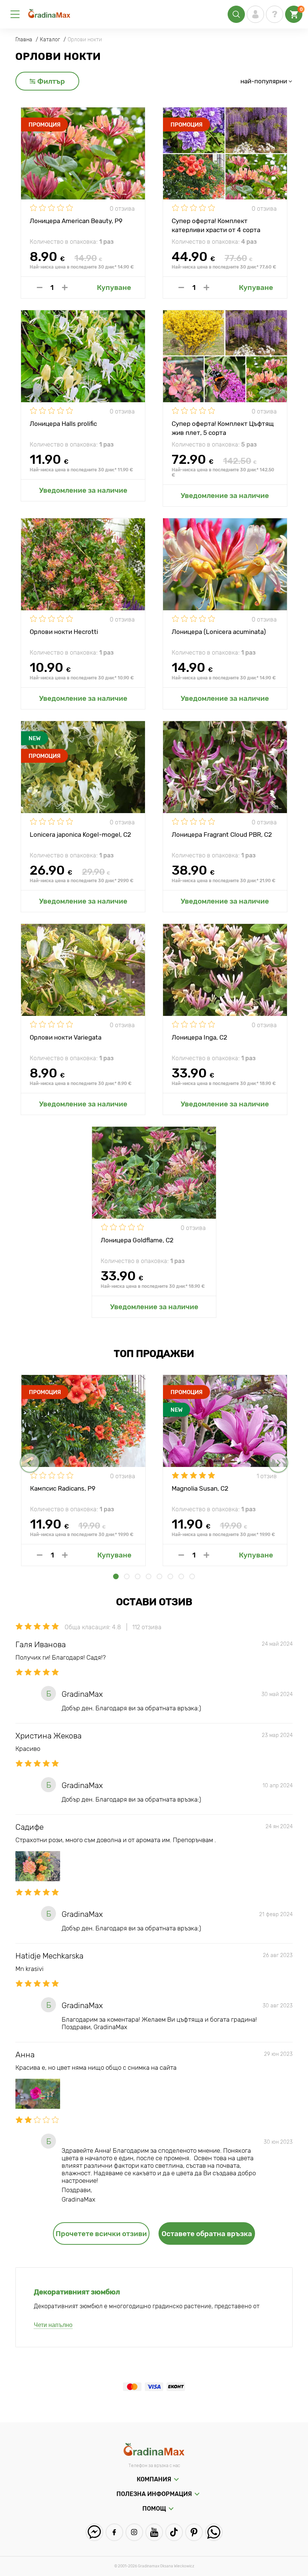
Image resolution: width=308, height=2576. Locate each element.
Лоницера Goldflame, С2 (137, 1240)
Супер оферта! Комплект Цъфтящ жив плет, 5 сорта (223, 428)
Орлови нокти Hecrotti (64, 632)
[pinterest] (194, 2532)
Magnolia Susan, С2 (200, 1488)
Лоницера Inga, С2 (199, 1037)
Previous (30, 1463)
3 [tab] (138, 1576)
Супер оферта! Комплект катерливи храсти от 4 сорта (216, 225)
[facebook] (114, 2532)
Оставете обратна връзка (207, 2234)
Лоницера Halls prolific (63, 424)
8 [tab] (192, 1576)
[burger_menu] (15, 14)
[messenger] (94, 2532)
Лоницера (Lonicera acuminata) (219, 632)
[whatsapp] (214, 2532)
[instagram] (134, 2532)
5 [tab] (159, 1576)
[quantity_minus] (40, 287)
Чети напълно (53, 2325)
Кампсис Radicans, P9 (63, 1488)
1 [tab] (116, 1576)
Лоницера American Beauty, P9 (76, 221)
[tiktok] (174, 2532)
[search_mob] (236, 14)
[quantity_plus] (65, 287)
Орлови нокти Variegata (66, 1037)
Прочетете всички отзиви (101, 2234)
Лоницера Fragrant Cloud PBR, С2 (222, 835)
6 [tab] (170, 1576)
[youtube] (154, 2532)
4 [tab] (149, 1576)
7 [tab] (181, 1576)
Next (278, 1463)
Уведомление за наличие (83, 490)
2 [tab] (127, 1576)
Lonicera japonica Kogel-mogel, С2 (80, 835)
